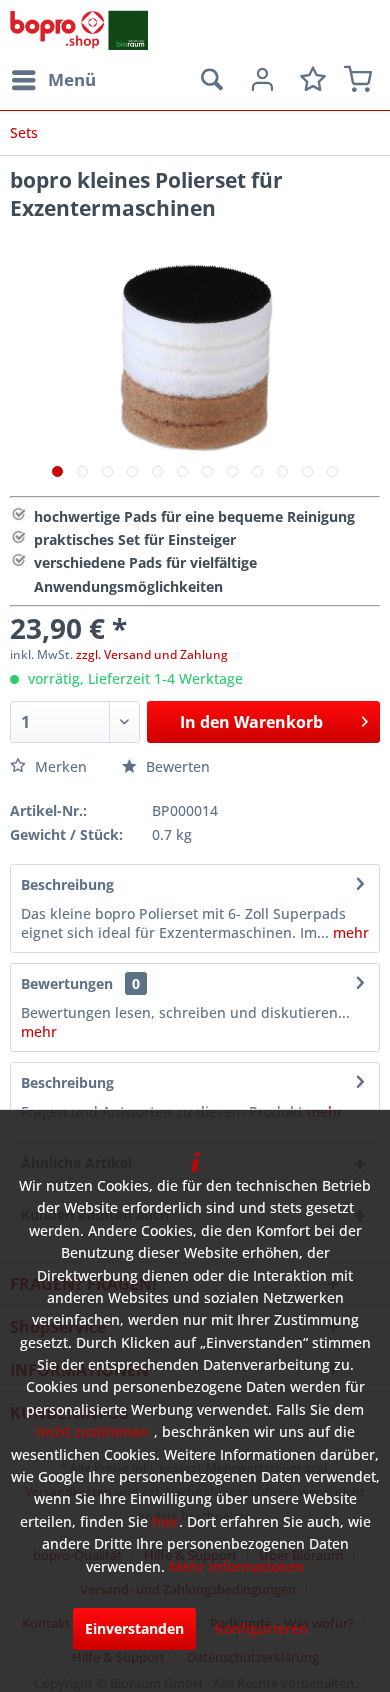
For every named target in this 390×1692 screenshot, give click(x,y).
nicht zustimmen (92, 1431)
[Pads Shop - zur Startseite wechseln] (79, 30)
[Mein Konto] (260, 80)
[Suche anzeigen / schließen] (211, 80)
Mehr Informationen (237, 1566)
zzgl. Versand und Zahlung (152, 654)
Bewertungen (67, 983)
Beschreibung (67, 884)
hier (165, 1521)
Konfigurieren (261, 1628)
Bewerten (176, 766)
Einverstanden (134, 1628)
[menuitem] (53, 80)
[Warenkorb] (358, 80)
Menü (72, 79)
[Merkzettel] (309, 80)
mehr (349, 932)
